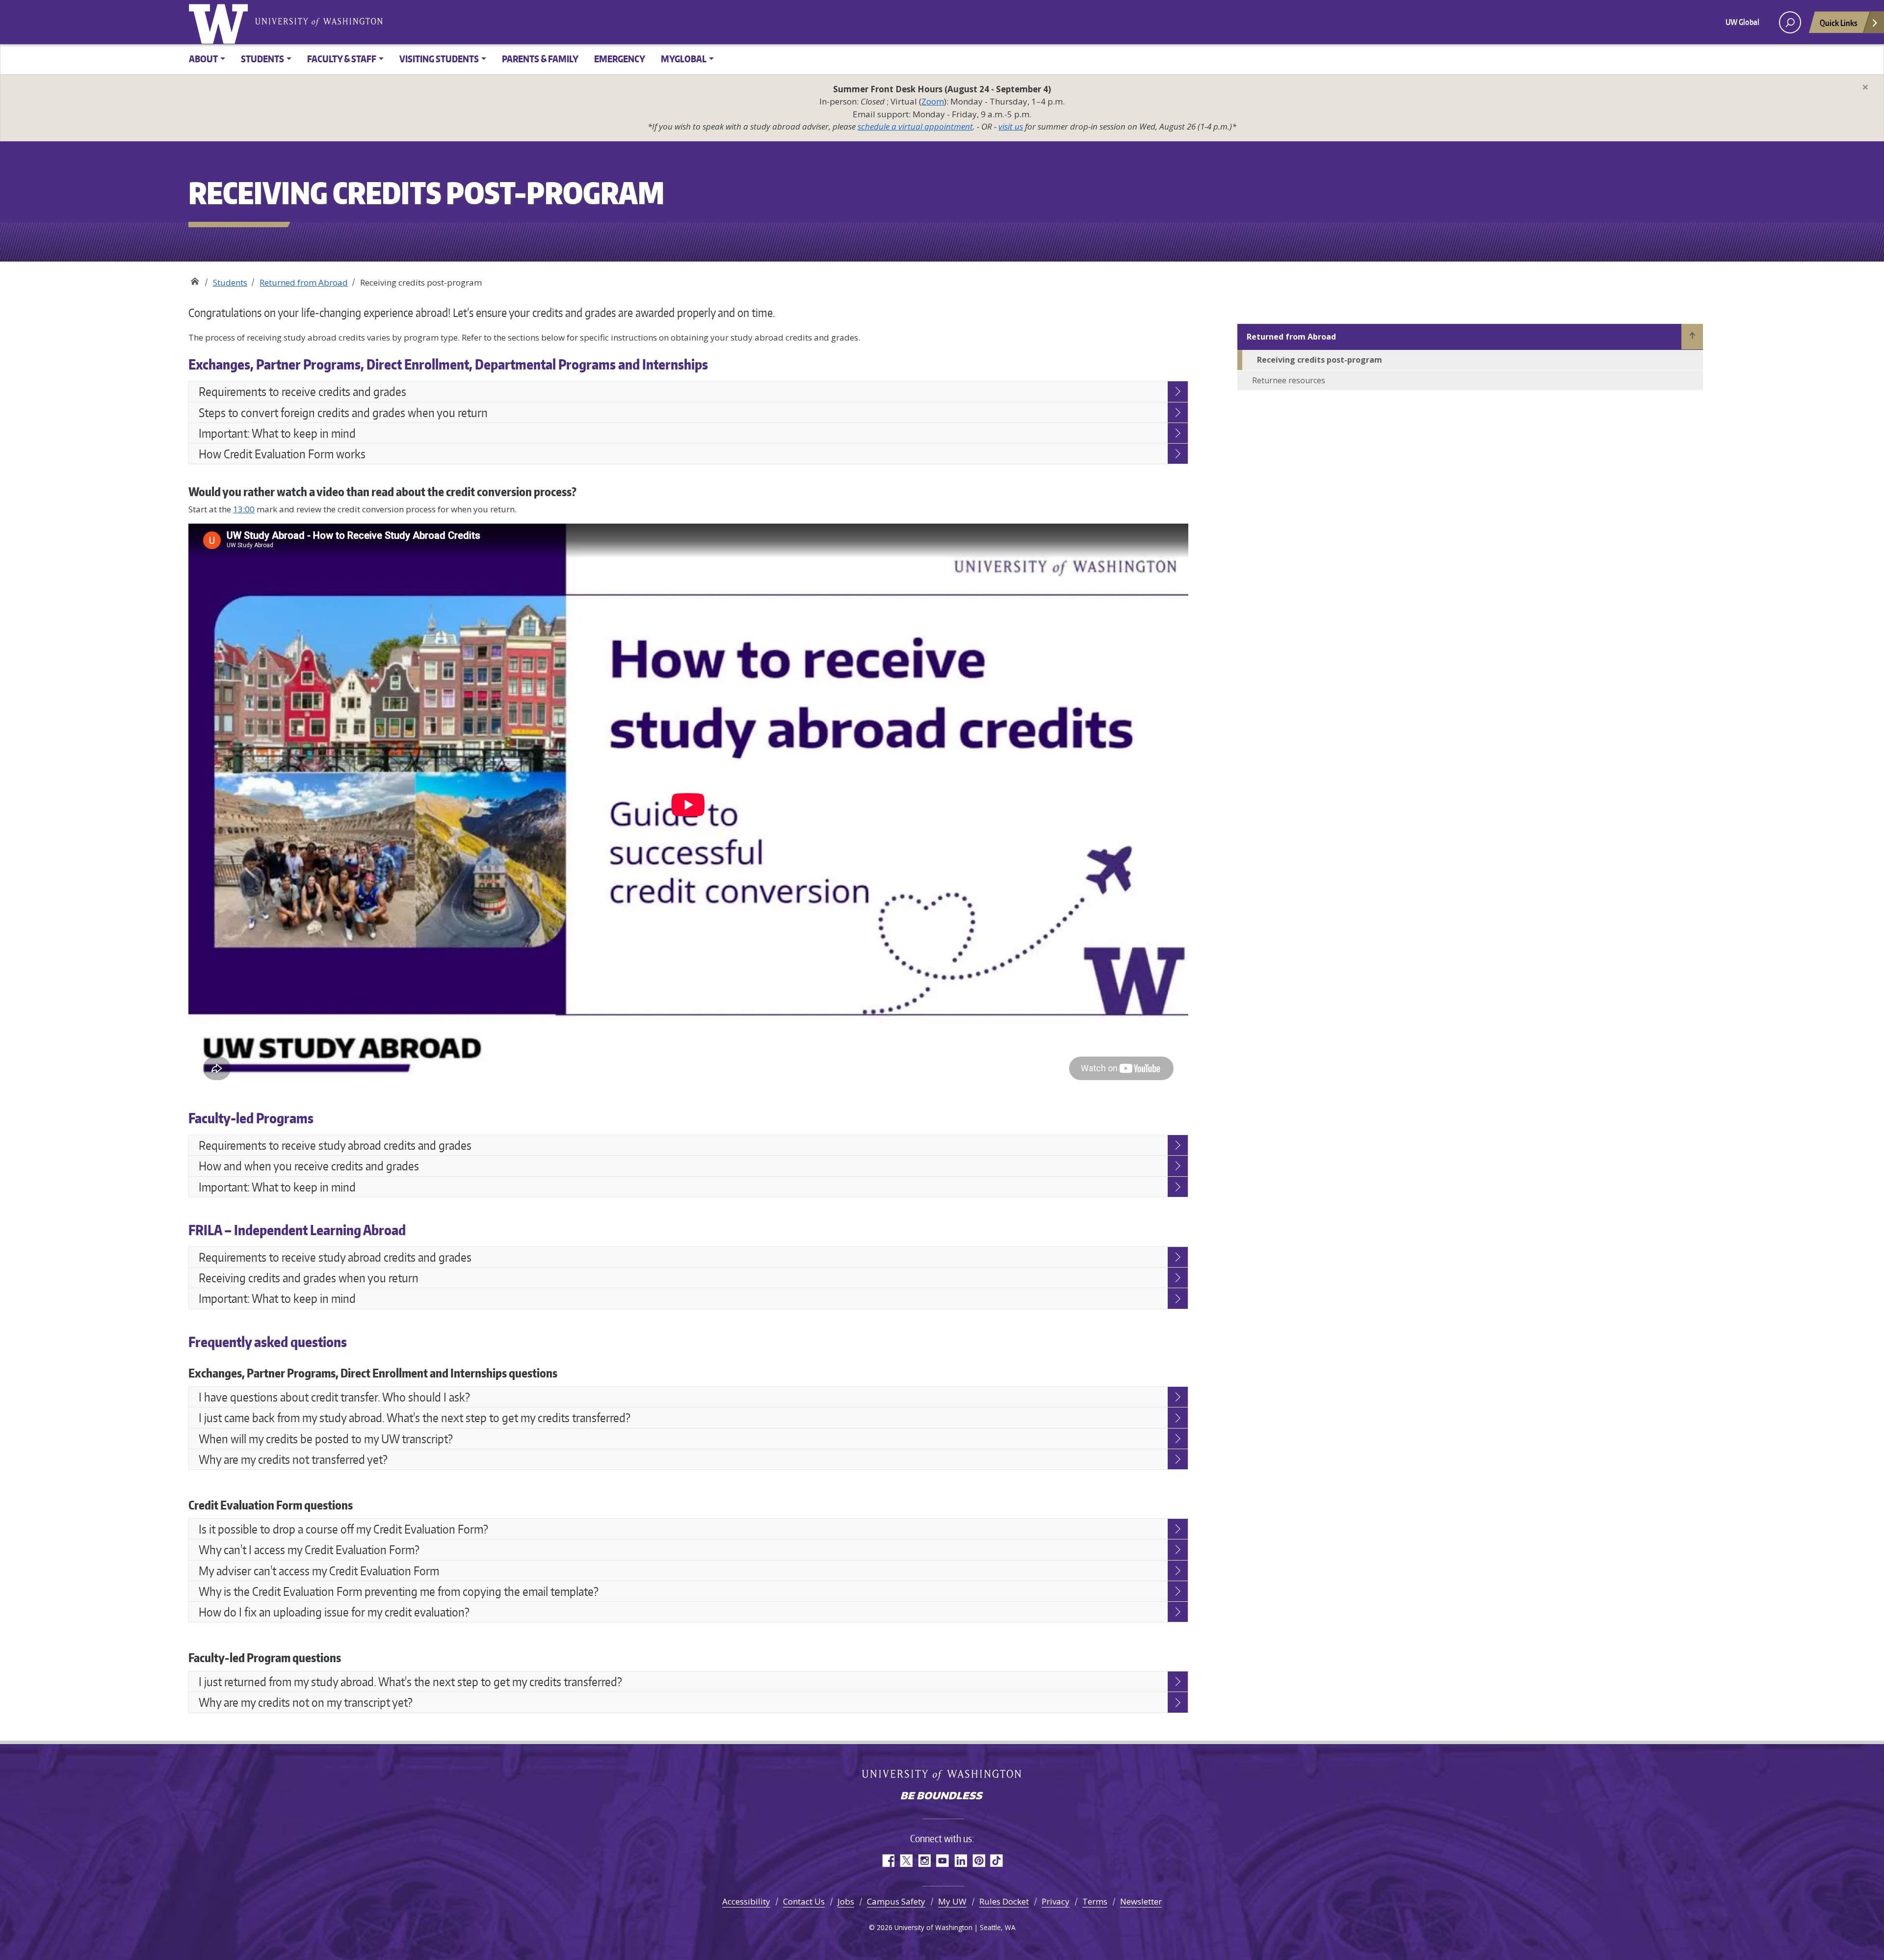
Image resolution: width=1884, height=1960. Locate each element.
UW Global (1742, 22)
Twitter (906, 1861)
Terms (1095, 1901)
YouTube (942, 1861)
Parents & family (540, 59)
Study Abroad (195, 279)
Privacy (1056, 1901)
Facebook (888, 1861)
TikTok (997, 1861)
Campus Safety (896, 1901)
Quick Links (1839, 23)
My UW (952, 1901)
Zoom (933, 101)
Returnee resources (1289, 380)
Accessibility (746, 1901)
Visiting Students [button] (439, 59)
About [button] (203, 59)
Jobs (846, 1901)
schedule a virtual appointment (915, 126)
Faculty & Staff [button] (342, 59)
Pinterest (979, 1861)
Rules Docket (1004, 1901)
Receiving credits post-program (1320, 360)
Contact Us (804, 1901)
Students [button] (262, 59)
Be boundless (942, 1797)
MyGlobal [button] (684, 59)
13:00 (244, 509)
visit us (1011, 126)
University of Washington (220, 22)
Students (230, 282)
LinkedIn (960, 1861)
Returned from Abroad (304, 282)
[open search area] (1790, 22)
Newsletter (1141, 1901)
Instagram (924, 1861)
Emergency (620, 59)
